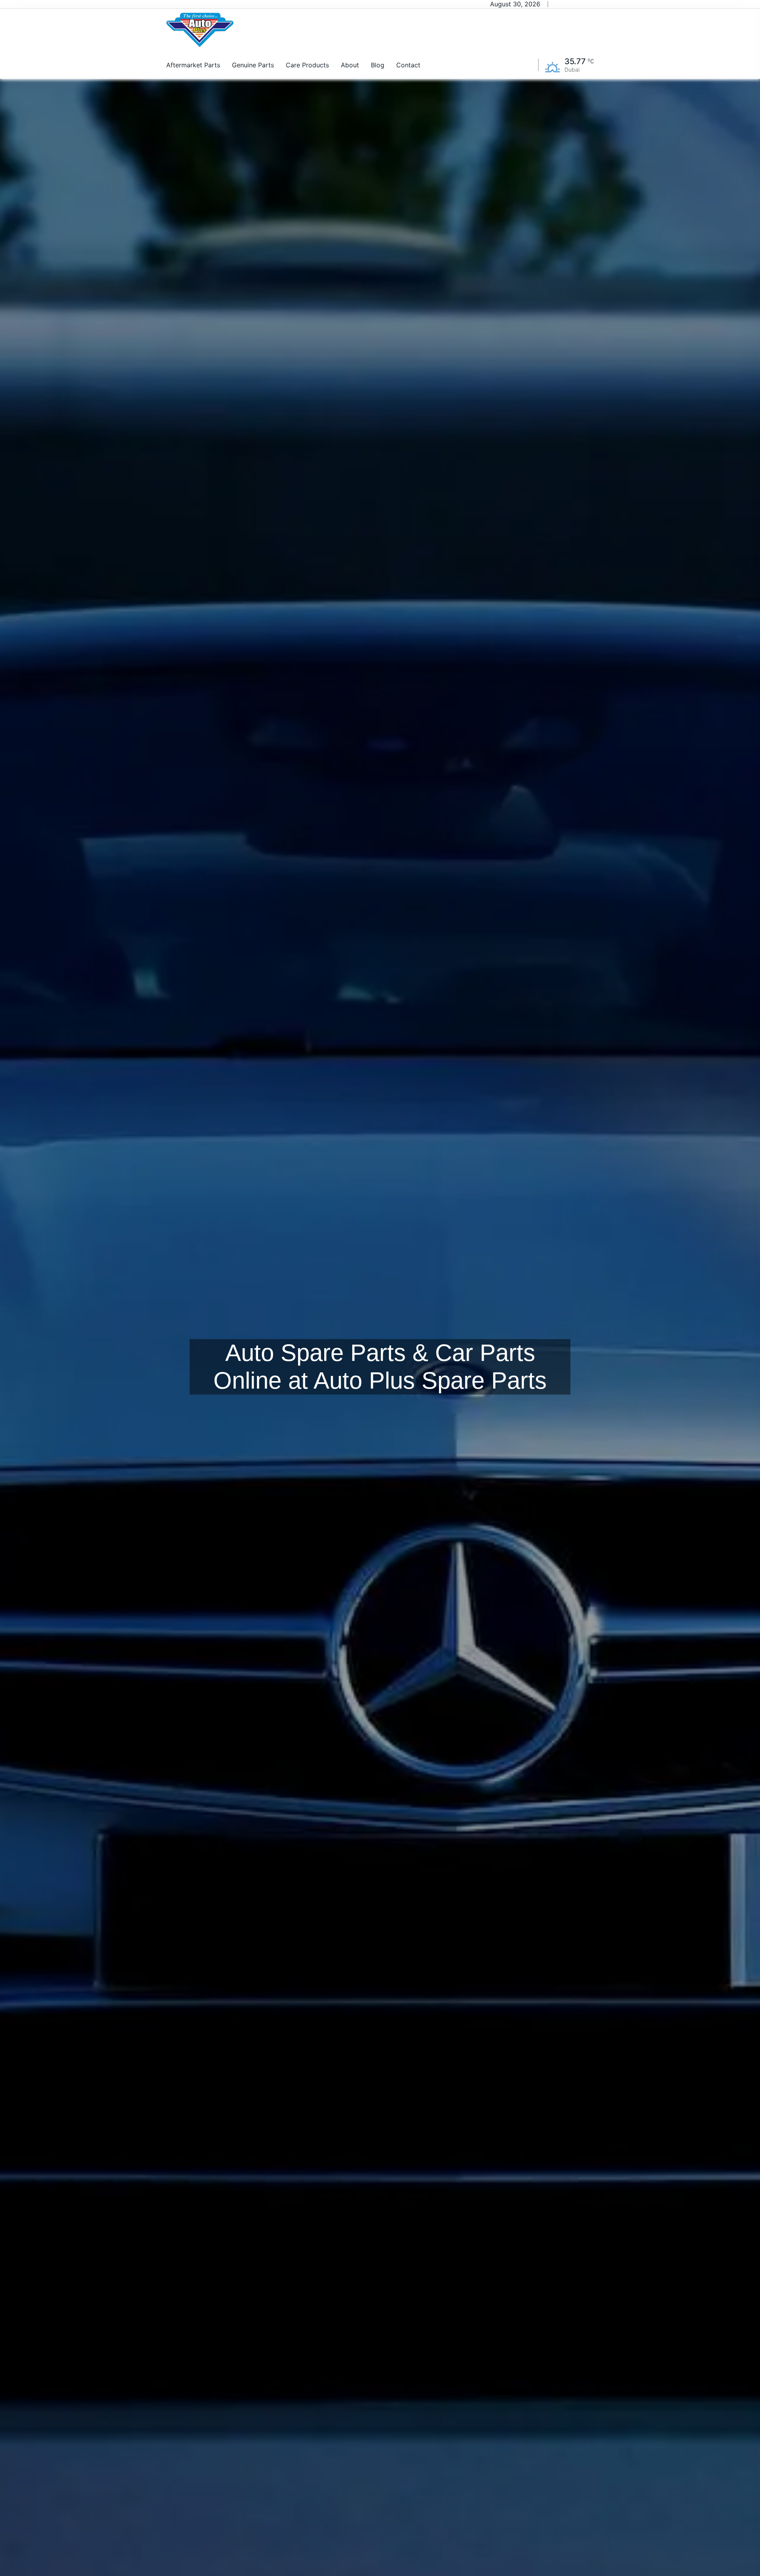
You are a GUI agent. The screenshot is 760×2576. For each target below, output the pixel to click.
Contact (408, 65)
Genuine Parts (253, 65)
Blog (378, 65)
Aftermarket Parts (193, 65)
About (350, 65)
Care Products (307, 65)
